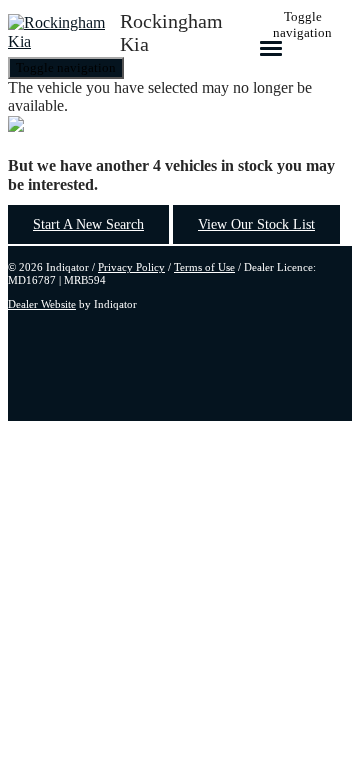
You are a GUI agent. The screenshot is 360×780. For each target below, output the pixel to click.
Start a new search (88, 224)
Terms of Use (204, 267)
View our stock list (256, 224)
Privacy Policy (131, 267)
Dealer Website (42, 304)
